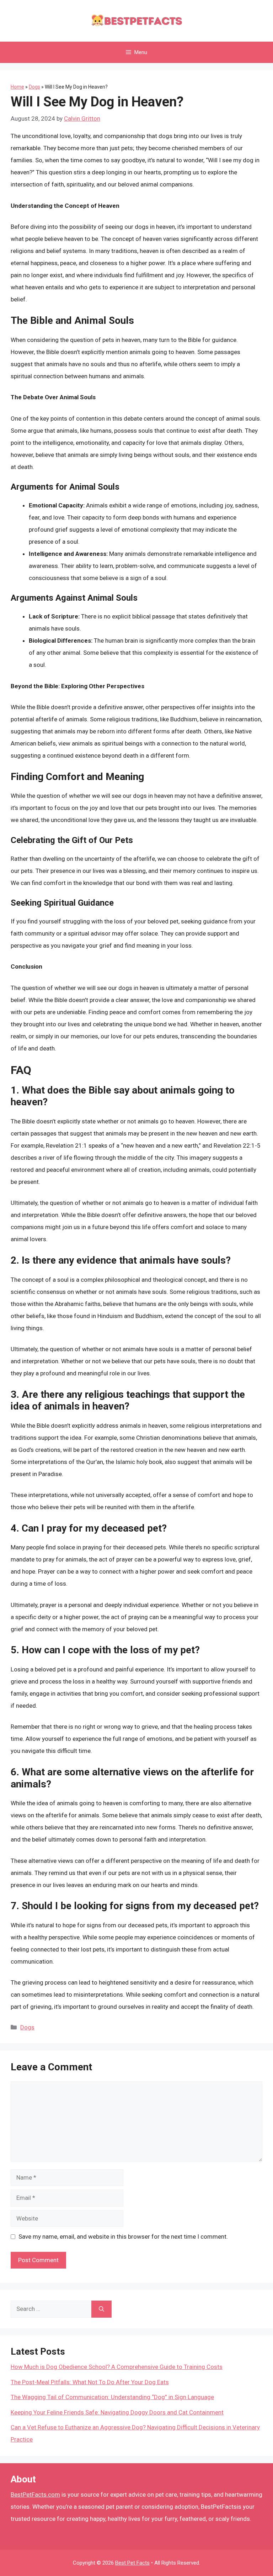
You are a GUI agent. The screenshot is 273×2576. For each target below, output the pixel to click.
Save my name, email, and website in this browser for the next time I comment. (123, 2237)
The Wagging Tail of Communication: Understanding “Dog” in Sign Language (112, 2397)
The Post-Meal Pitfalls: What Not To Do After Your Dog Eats (90, 2382)
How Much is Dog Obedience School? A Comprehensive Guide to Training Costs (117, 2367)
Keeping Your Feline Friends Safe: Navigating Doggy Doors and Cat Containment (117, 2412)
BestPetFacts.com (35, 2495)
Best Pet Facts (132, 2563)
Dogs (34, 87)
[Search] (101, 2309)
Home (17, 87)
